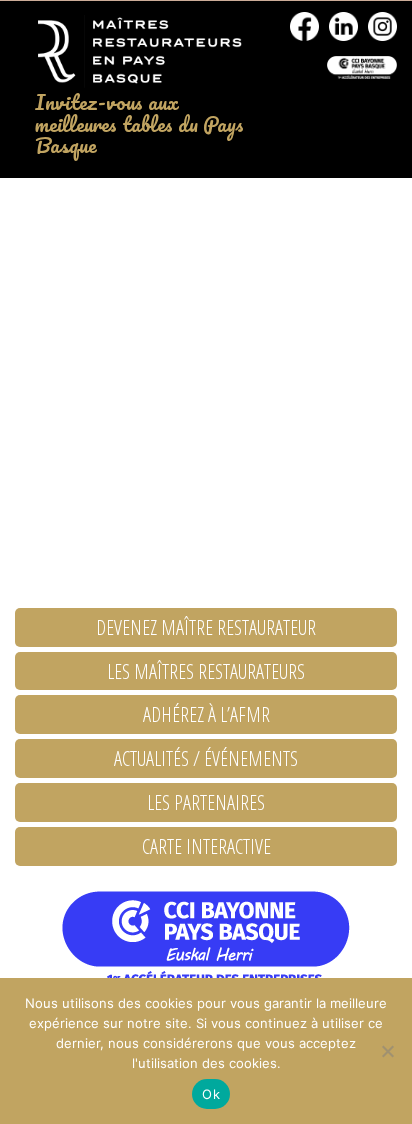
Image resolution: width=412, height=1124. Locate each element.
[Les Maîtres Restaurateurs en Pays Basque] (137, 51)
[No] (387, 1051)
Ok (211, 1094)
